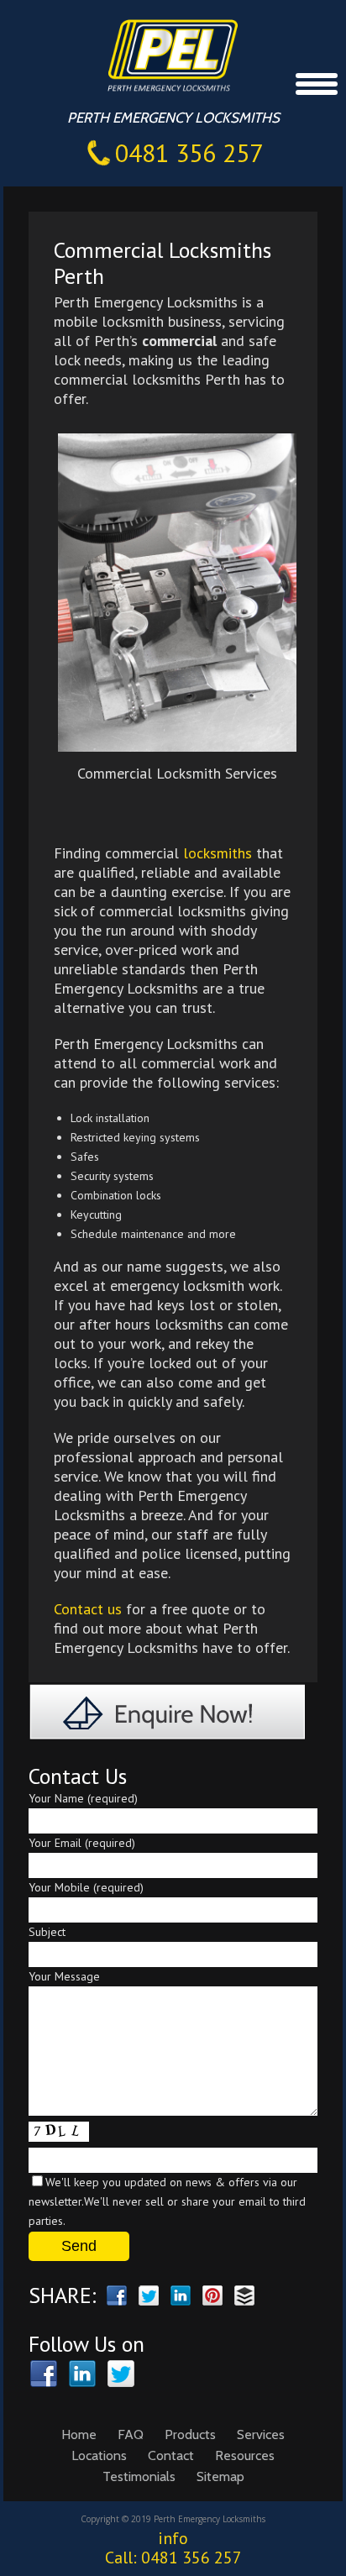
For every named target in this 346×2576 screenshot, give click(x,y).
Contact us (88, 1609)
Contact (171, 2455)
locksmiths (218, 853)
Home (79, 2434)
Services (261, 2434)
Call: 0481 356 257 (173, 2558)
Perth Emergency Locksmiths (190, 54)
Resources (245, 2455)
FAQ (131, 2434)
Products (190, 2434)
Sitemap (220, 2476)
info (173, 2538)
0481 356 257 (189, 152)
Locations (99, 2455)
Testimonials (139, 2476)
